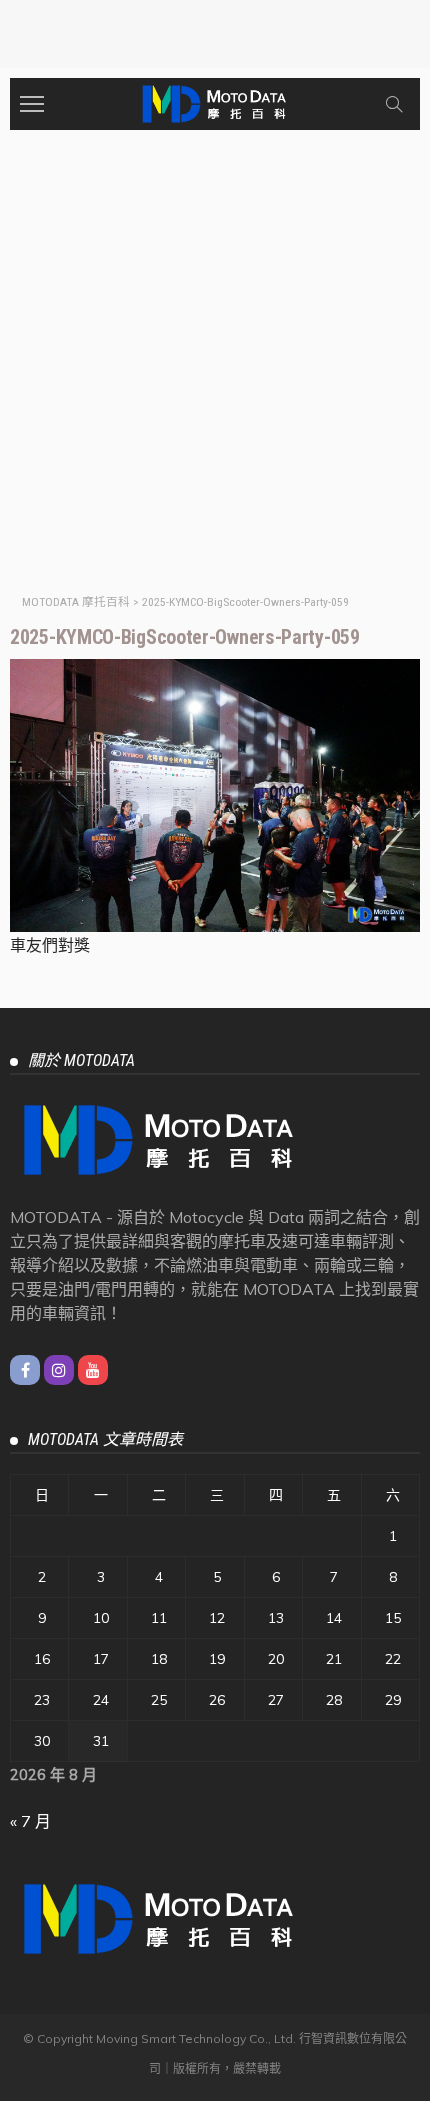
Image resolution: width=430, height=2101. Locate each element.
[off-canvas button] (32, 104)
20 (276, 1659)
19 (217, 1659)
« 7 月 (30, 1821)
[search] (394, 104)
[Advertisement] (215, 355)
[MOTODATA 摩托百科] (215, 101)
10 (101, 1618)
